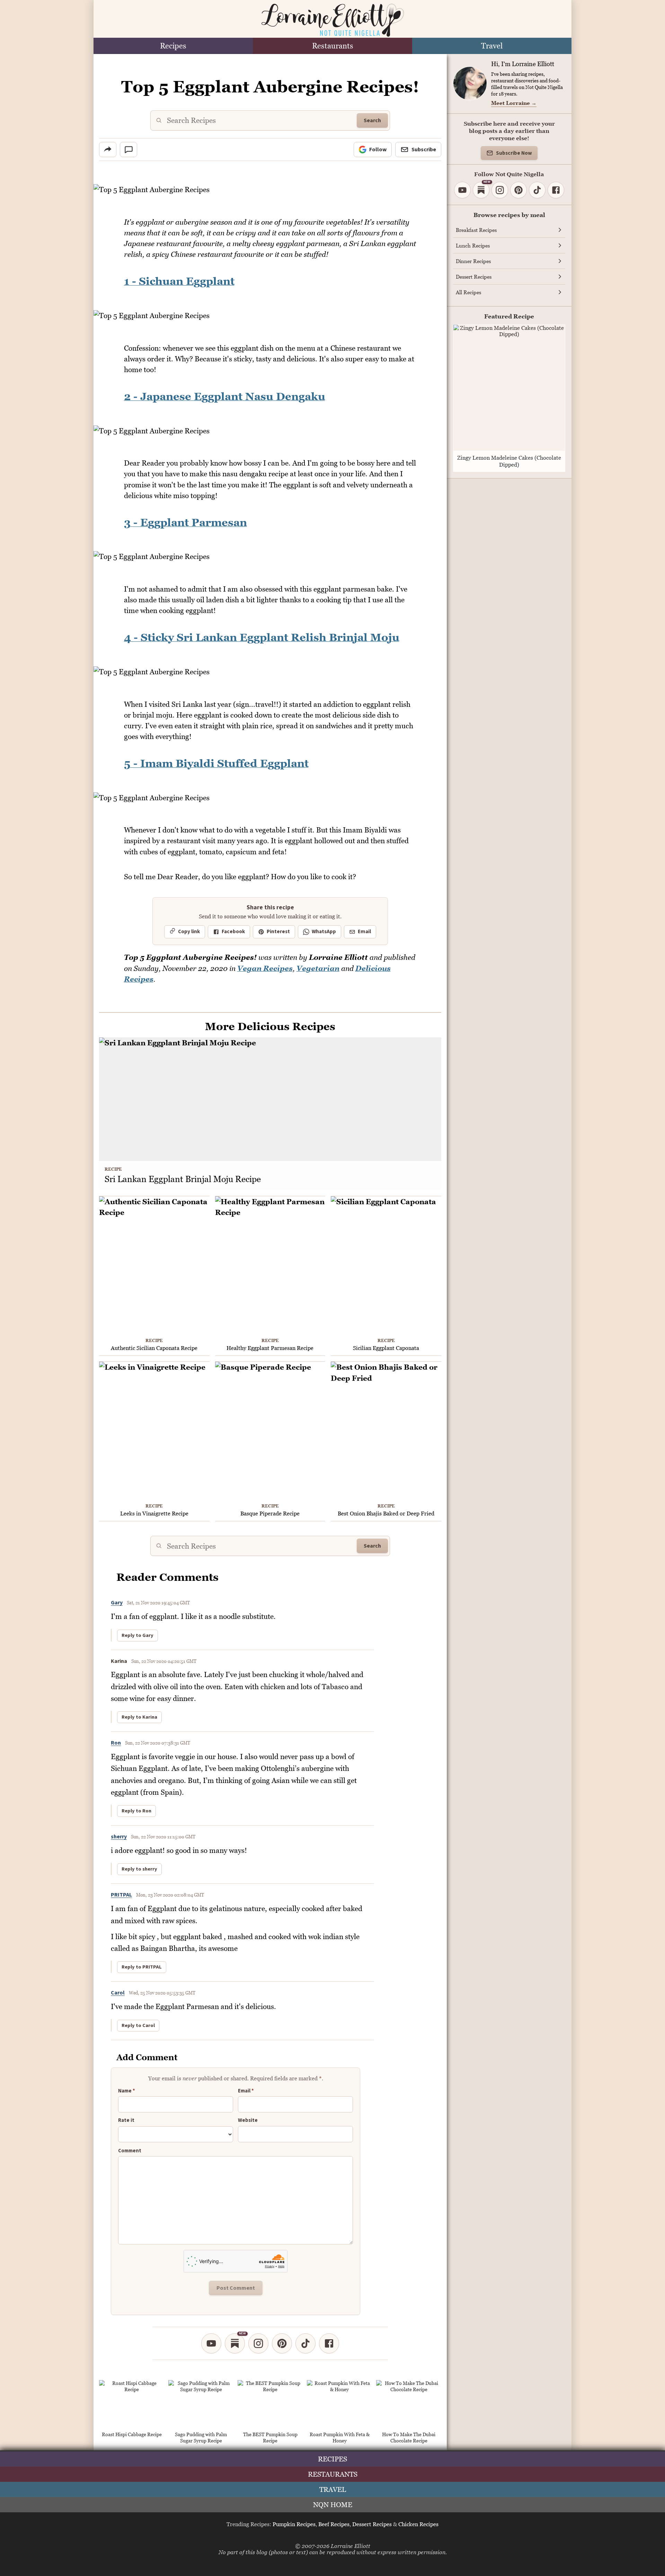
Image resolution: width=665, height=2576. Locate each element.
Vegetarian (318, 968)
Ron (116, 1743)
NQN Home (333, 2505)
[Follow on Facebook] (329, 2343)
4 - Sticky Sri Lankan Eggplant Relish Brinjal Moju (262, 637)
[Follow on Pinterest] (282, 2343)
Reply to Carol (138, 2026)
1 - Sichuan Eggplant (179, 281)
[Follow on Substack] (235, 2343)
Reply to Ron (136, 1811)
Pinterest (278, 932)
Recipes (173, 46)
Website (248, 2120)
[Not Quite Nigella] (332, 20)
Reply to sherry (139, 1869)
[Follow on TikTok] (305, 2343)
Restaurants (333, 46)
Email (364, 932)
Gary (117, 1603)
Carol (118, 1993)
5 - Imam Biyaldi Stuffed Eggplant (216, 763)
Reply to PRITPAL (142, 1967)
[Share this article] (108, 150)
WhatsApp (324, 932)
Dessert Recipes (372, 2524)
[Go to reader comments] (128, 150)
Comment (130, 2151)
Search (372, 120)
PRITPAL (121, 1895)
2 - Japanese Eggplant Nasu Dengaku (225, 396)
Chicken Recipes (418, 2524)
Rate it (126, 2121)
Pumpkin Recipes (294, 2524)
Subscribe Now (514, 153)
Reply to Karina (139, 1717)
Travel (492, 46)
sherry (119, 1837)
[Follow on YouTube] (211, 2343)
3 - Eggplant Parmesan (185, 522)
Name (127, 2091)
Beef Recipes (334, 2524)
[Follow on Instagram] (258, 2343)
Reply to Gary (138, 1636)
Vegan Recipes (265, 968)
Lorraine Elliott (351, 2546)
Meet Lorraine (514, 103)
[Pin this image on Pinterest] (436, 194)
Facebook (233, 932)
